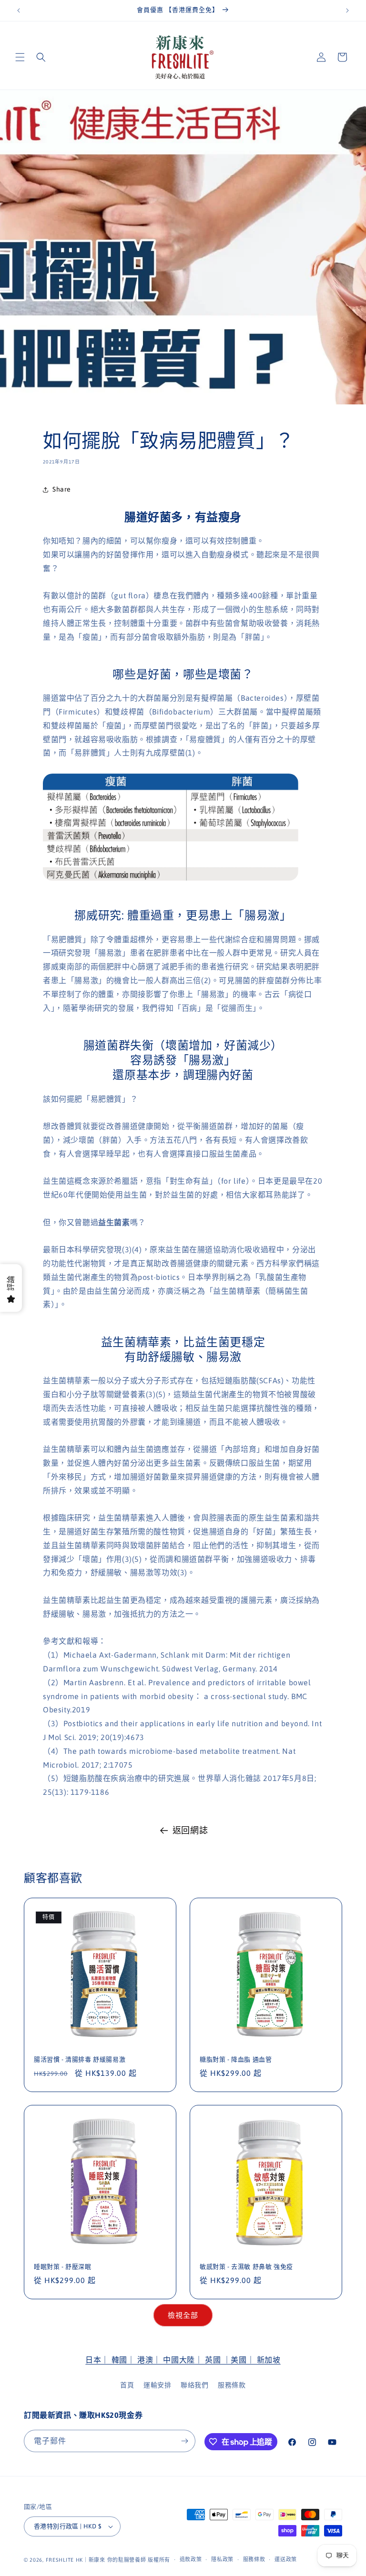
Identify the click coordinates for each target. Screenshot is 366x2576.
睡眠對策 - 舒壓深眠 (63, 2267)
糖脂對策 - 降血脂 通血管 (236, 2059)
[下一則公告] (347, 10)
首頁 (127, 2385)
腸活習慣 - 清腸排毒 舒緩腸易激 (80, 2059)
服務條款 (232, 2385)
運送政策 (286, 2559)
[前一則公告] (19, 10)
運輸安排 (157, 2385)
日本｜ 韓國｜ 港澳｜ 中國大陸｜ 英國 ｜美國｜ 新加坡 (183, 2360)
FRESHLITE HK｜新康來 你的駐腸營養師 (96, 2560)
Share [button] (62, 489)
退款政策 (191, 2559)
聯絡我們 (194, 2385)
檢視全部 (183, 2315)
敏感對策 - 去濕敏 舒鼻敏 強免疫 (246, 2267)
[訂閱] (184, 2441)
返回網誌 (190, 1830)
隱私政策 (222, 2559)
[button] (20, 57)
